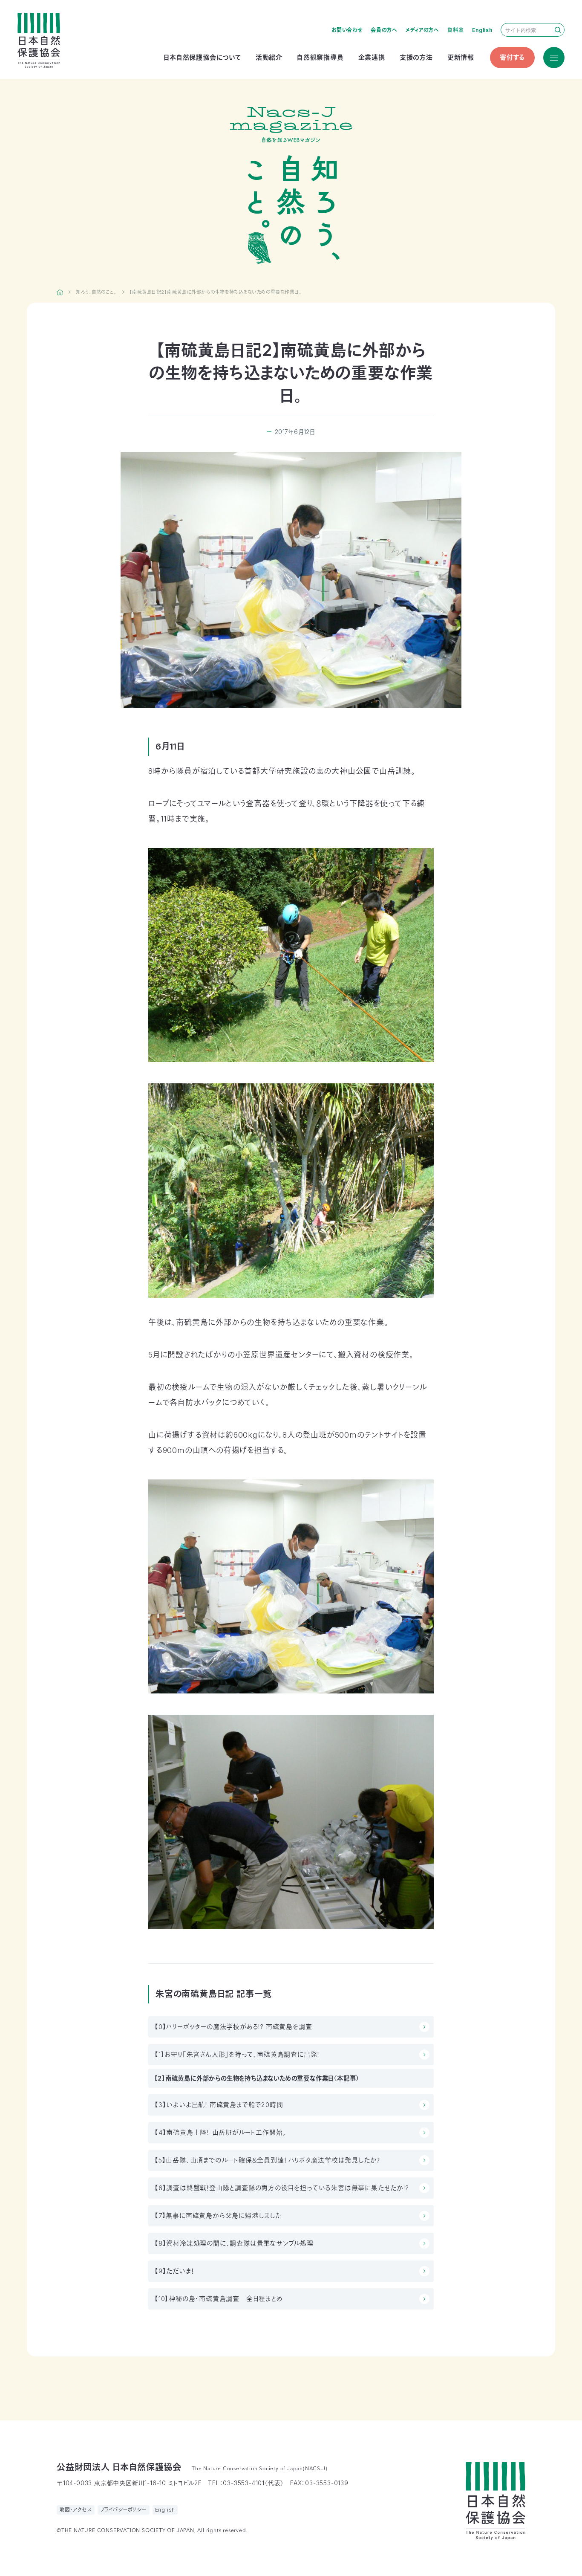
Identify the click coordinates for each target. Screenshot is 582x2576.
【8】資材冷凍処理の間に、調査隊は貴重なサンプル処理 (234, 2243)
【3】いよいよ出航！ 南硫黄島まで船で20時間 (219, 2105)
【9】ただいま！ (174, 2271)
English (482, 30)
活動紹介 (269, 57)
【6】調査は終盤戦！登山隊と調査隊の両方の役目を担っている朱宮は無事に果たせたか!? (282, 2188)
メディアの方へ (422, 30)
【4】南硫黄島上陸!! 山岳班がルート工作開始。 (220, 2132)
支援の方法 (416, 57)
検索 (558, 30)
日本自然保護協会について (202, 57)
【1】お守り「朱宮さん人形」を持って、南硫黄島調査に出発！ (237, 2054)
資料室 (455, 30)
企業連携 (372, 57)
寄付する (512, 57)
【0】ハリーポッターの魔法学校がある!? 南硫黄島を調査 (233, 2027)
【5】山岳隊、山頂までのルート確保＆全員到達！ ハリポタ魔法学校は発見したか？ (268, 2160)
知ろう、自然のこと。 (96, 292)
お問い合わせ (347, 30)
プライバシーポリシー (124, 2510)
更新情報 (461, 57)
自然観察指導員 (320, 57)
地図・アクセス (76, 2510)
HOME (60, 292)
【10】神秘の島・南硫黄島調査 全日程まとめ (219, 2299)
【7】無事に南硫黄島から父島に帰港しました (218, 2216)
